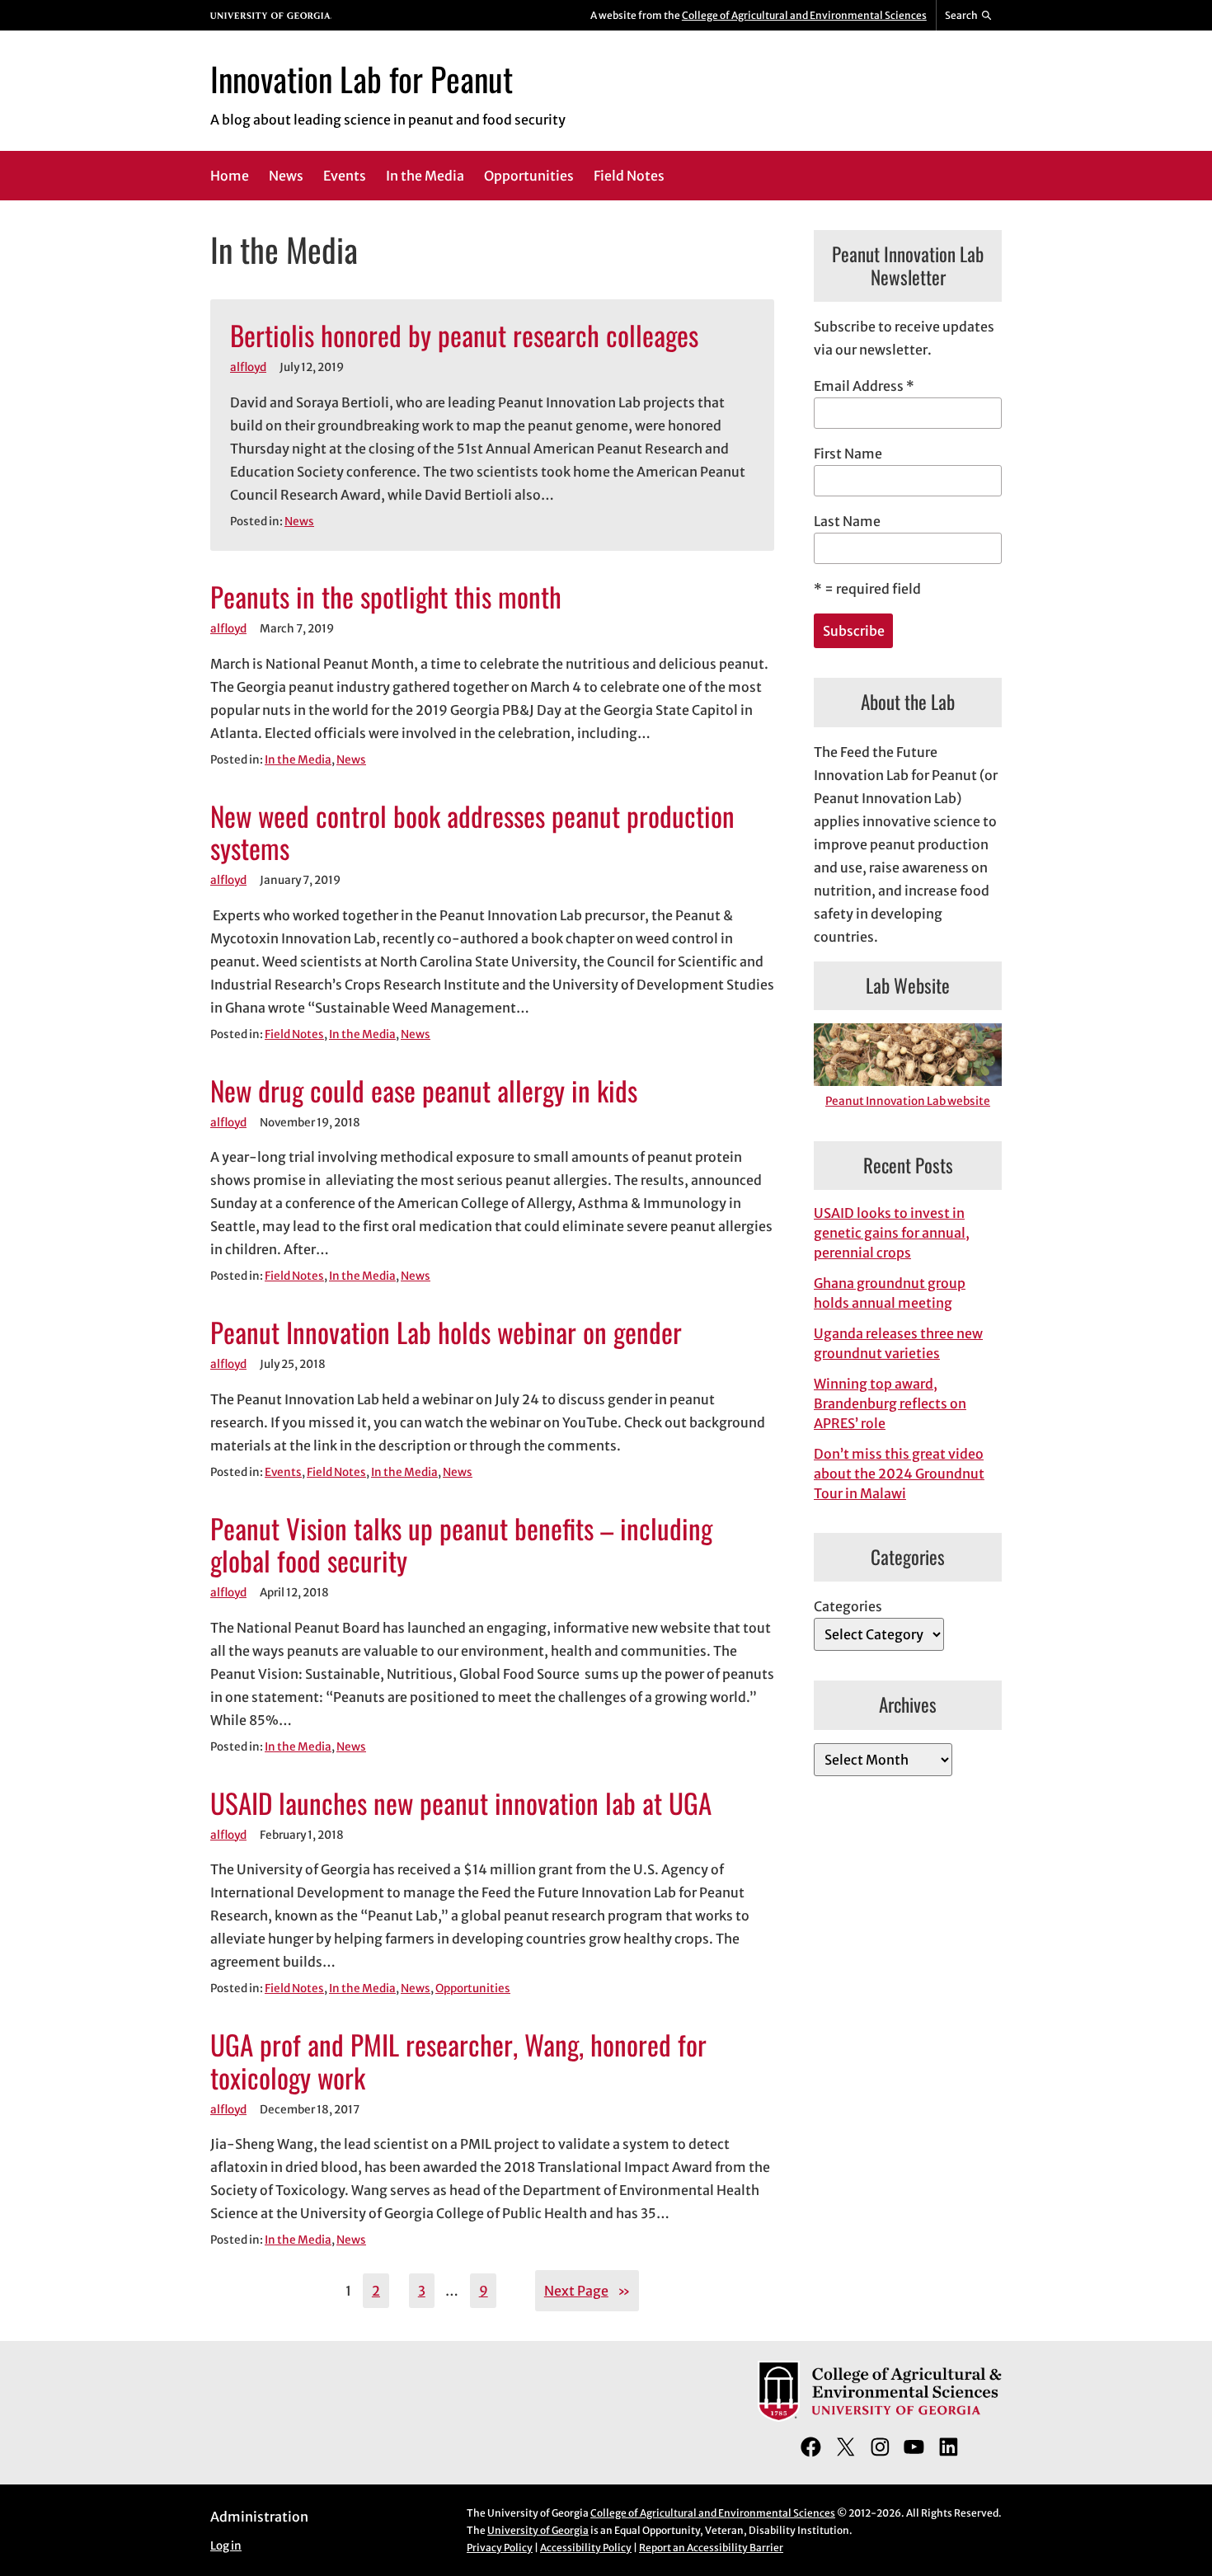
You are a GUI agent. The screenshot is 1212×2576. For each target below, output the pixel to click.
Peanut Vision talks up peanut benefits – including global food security (461, 1545)
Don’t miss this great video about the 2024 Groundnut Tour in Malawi (899, 1474)
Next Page (587, 2291)
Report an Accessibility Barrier (711, 2548)
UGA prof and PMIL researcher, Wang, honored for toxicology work (458, 2061)
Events (283, 1472)
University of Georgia (538, 2530)
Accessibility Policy (586, 2548)
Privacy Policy (500, 2548)
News (299, 522)
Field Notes (294, 1034)
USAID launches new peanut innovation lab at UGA (461, 1803)
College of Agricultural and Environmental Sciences (804, 15)
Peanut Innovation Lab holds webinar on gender (446, 1333)
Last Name (847, 521)
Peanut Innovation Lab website (908, 1101)
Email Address (864, 386)
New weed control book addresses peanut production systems (472, 833)
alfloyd (248, 367)
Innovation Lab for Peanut (362, 78)
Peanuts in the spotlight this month (386, 597)
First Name (848, 454)
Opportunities (473, 1988)
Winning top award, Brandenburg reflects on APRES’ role (890, 1403)
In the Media (298, 760)
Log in (226, 2546)
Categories (848, 1606)
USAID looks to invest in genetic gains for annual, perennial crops (892, 1233)
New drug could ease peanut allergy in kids (424, 1091)
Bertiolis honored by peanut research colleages (464, 336)
